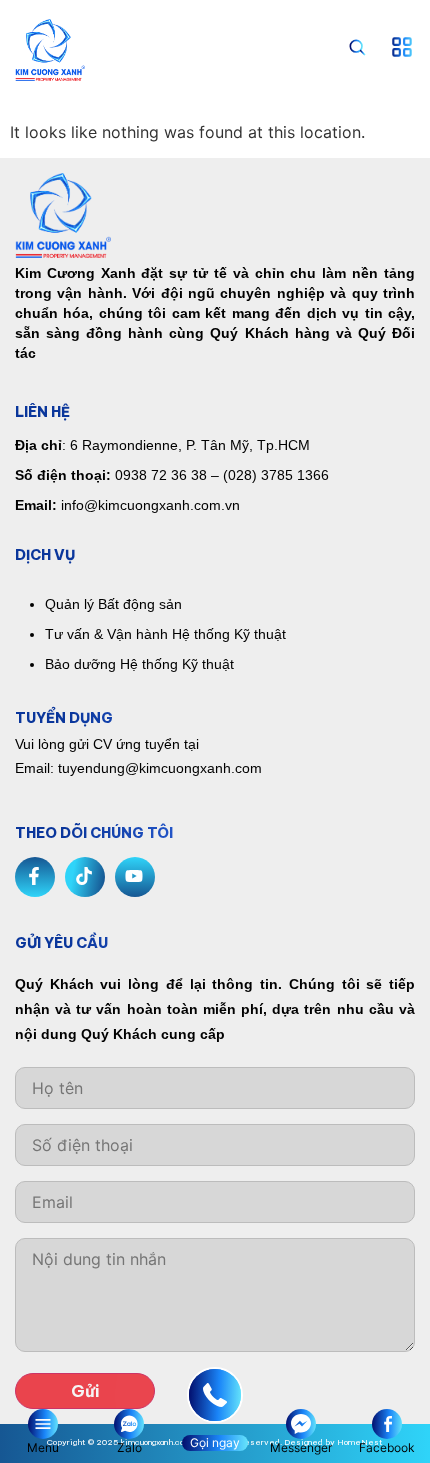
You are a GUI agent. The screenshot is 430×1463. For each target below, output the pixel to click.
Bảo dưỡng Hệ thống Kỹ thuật (139, 664)
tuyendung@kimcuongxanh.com (160, 768)
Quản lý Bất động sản (113, 604)
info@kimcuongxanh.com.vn (150, 505)
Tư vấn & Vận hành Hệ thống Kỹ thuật (165, 634)
